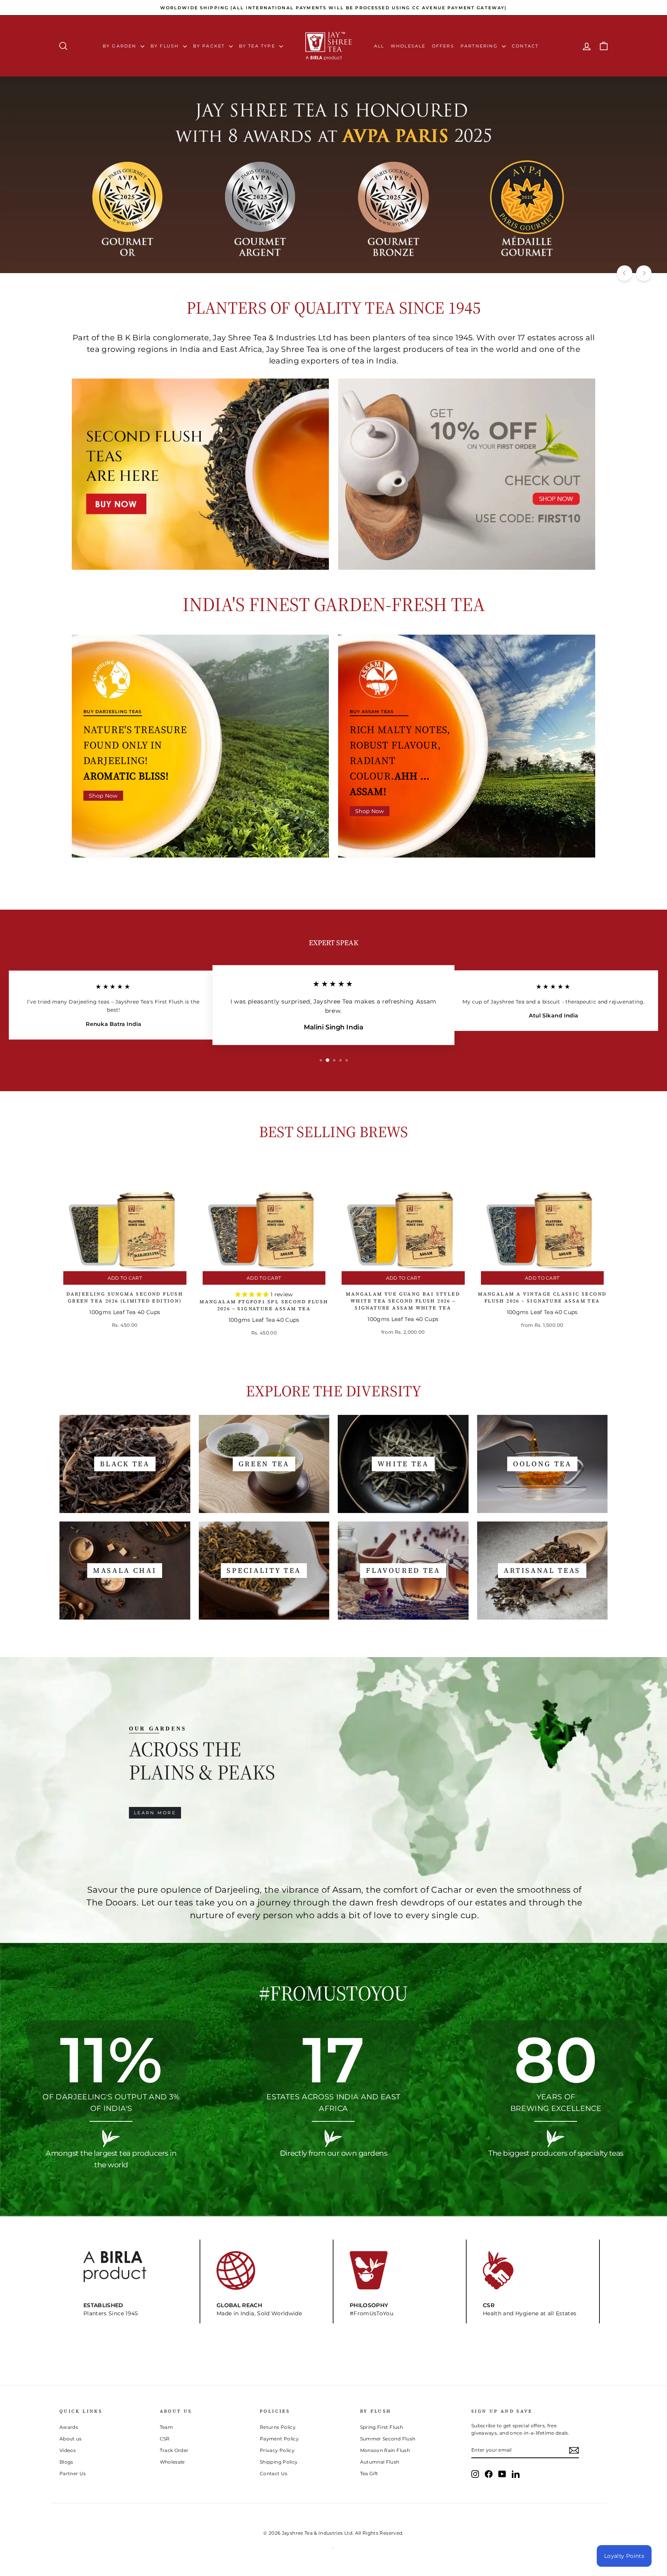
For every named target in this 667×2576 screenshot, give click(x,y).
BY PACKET (210, 46)
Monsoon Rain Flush (385, 2450)
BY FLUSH (166, 46)
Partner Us (73, 2473)
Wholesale (408, 46)
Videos (68, 2450)
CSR (165, 2439)
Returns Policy (278, 2427)
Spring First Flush (382, 2427)
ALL (379, 46)
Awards (69, 2427)
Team (166, 2427)
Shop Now (103, 796)
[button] (253, 1294)
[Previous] (625, 273)
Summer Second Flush (388, 2439)
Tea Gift (369, 2473)
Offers (443, 46)
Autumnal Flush (380, 2462)
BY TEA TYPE (258, 46)
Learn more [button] (155, 1813)
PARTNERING (480, 46)
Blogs (66, 2462)
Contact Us (274, 2473)
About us (71, 2439)
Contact (525, 46)
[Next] (644, 273)
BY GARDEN (121, 46)
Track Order (174, 2450)
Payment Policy (279, 2439)
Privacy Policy (277, 2450)
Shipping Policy (279, 2462)
